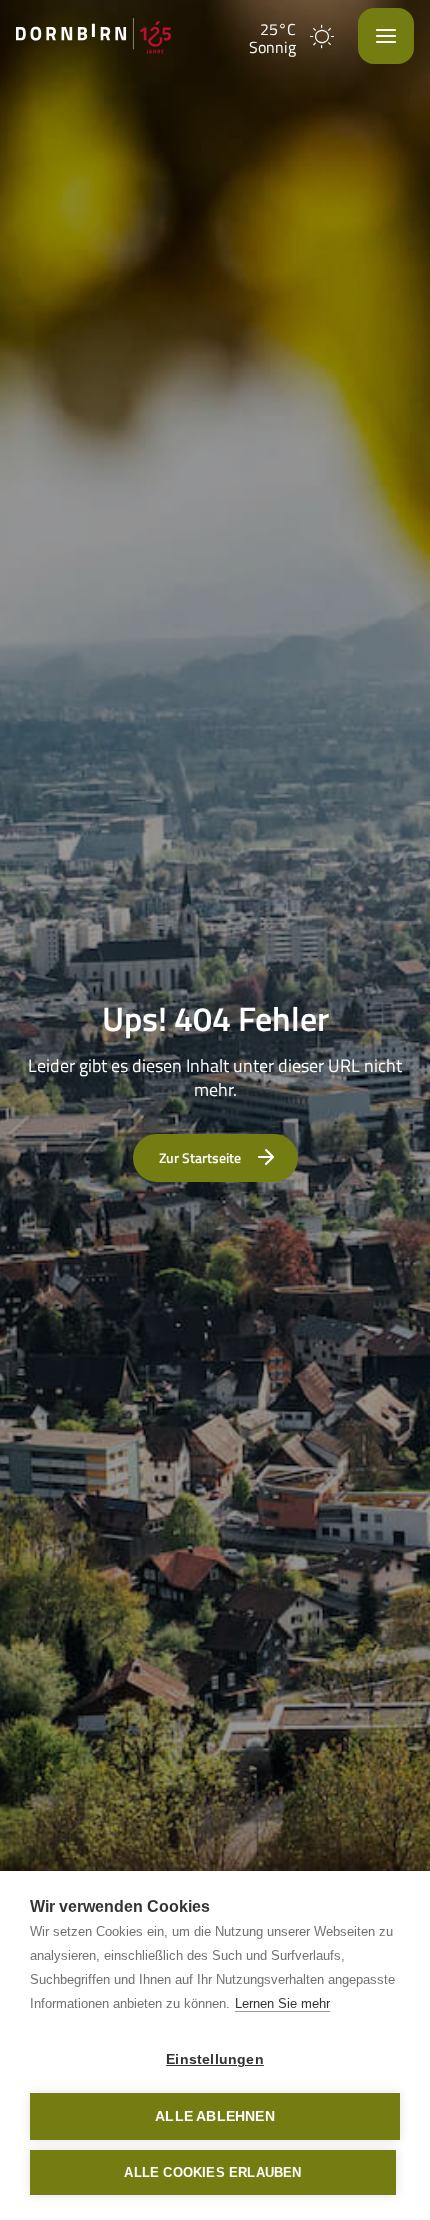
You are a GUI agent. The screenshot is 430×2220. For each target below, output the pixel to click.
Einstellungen (215, 2059)
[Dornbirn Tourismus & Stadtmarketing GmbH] (93, 36)
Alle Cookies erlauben (212, 2172)
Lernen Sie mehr (282, 2003)
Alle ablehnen (215, 2116)
